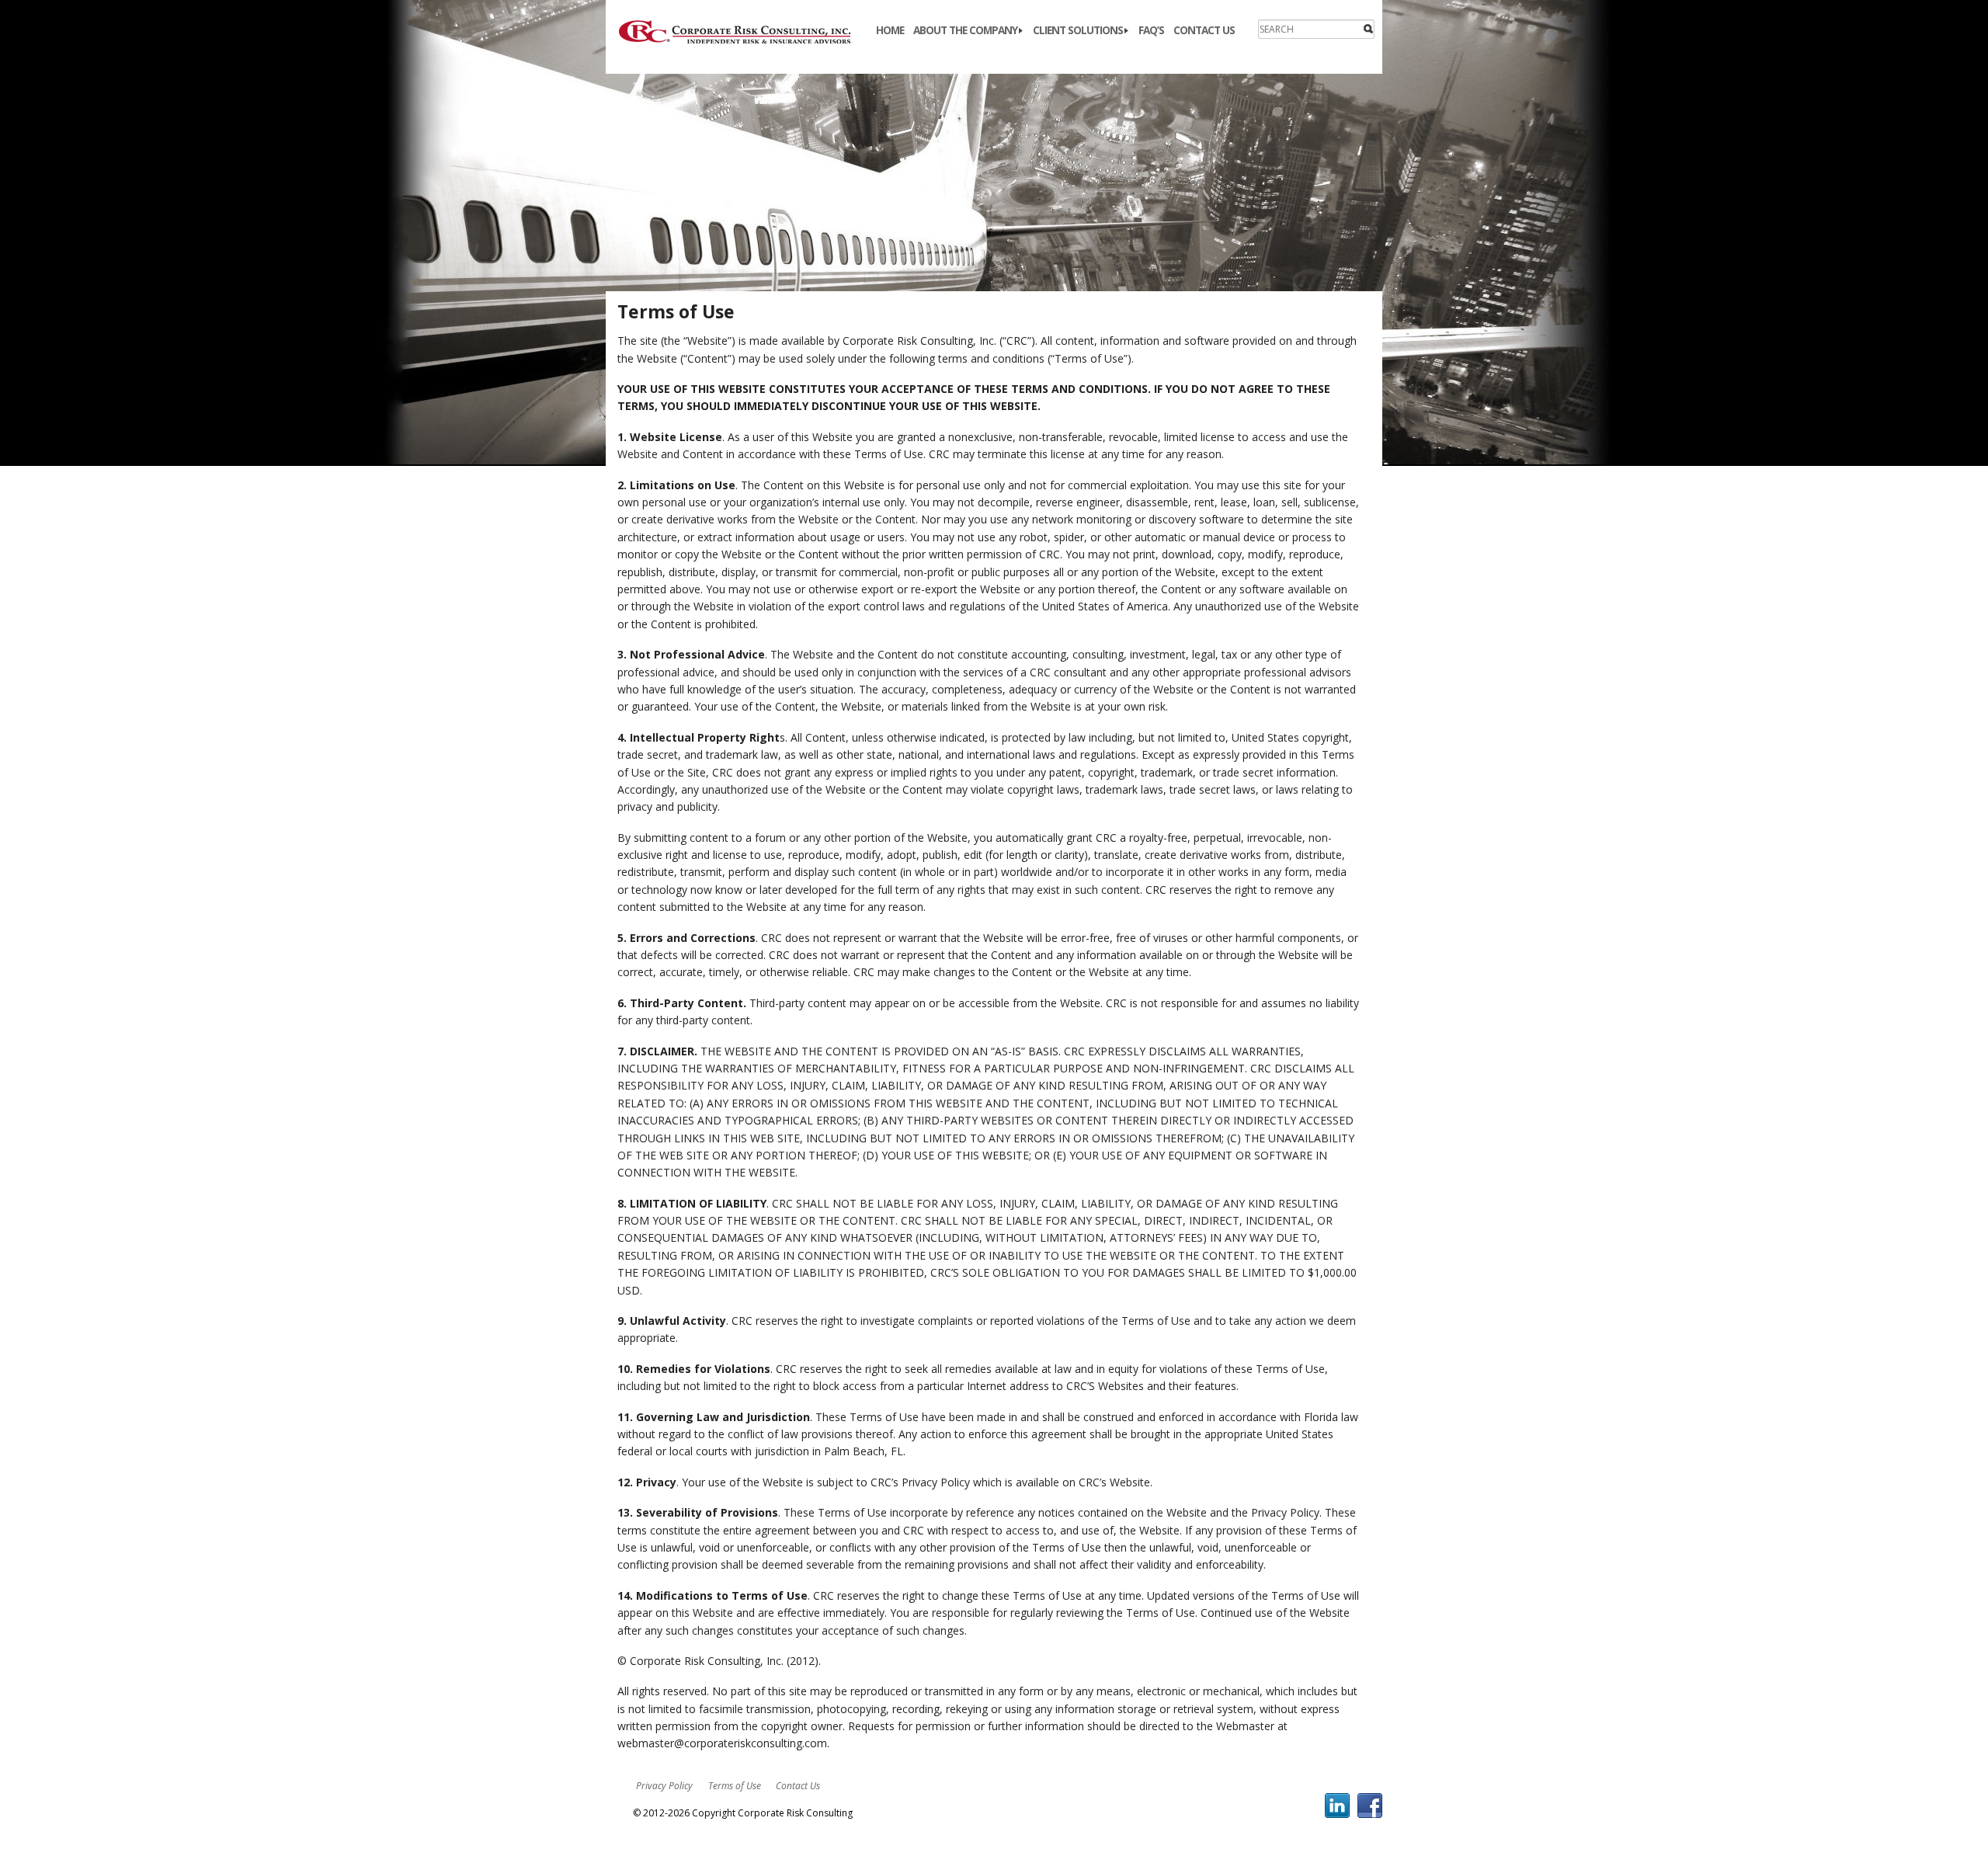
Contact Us (1204, 30)
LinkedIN (1337, 1806)
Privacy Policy (664, 1786)
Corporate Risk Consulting (744, 32)
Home (890, 30)
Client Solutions (1078, 30)
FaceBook (1370, 1806)
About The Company (965, 30)
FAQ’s (1151, 30)
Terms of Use (735, 1786)
